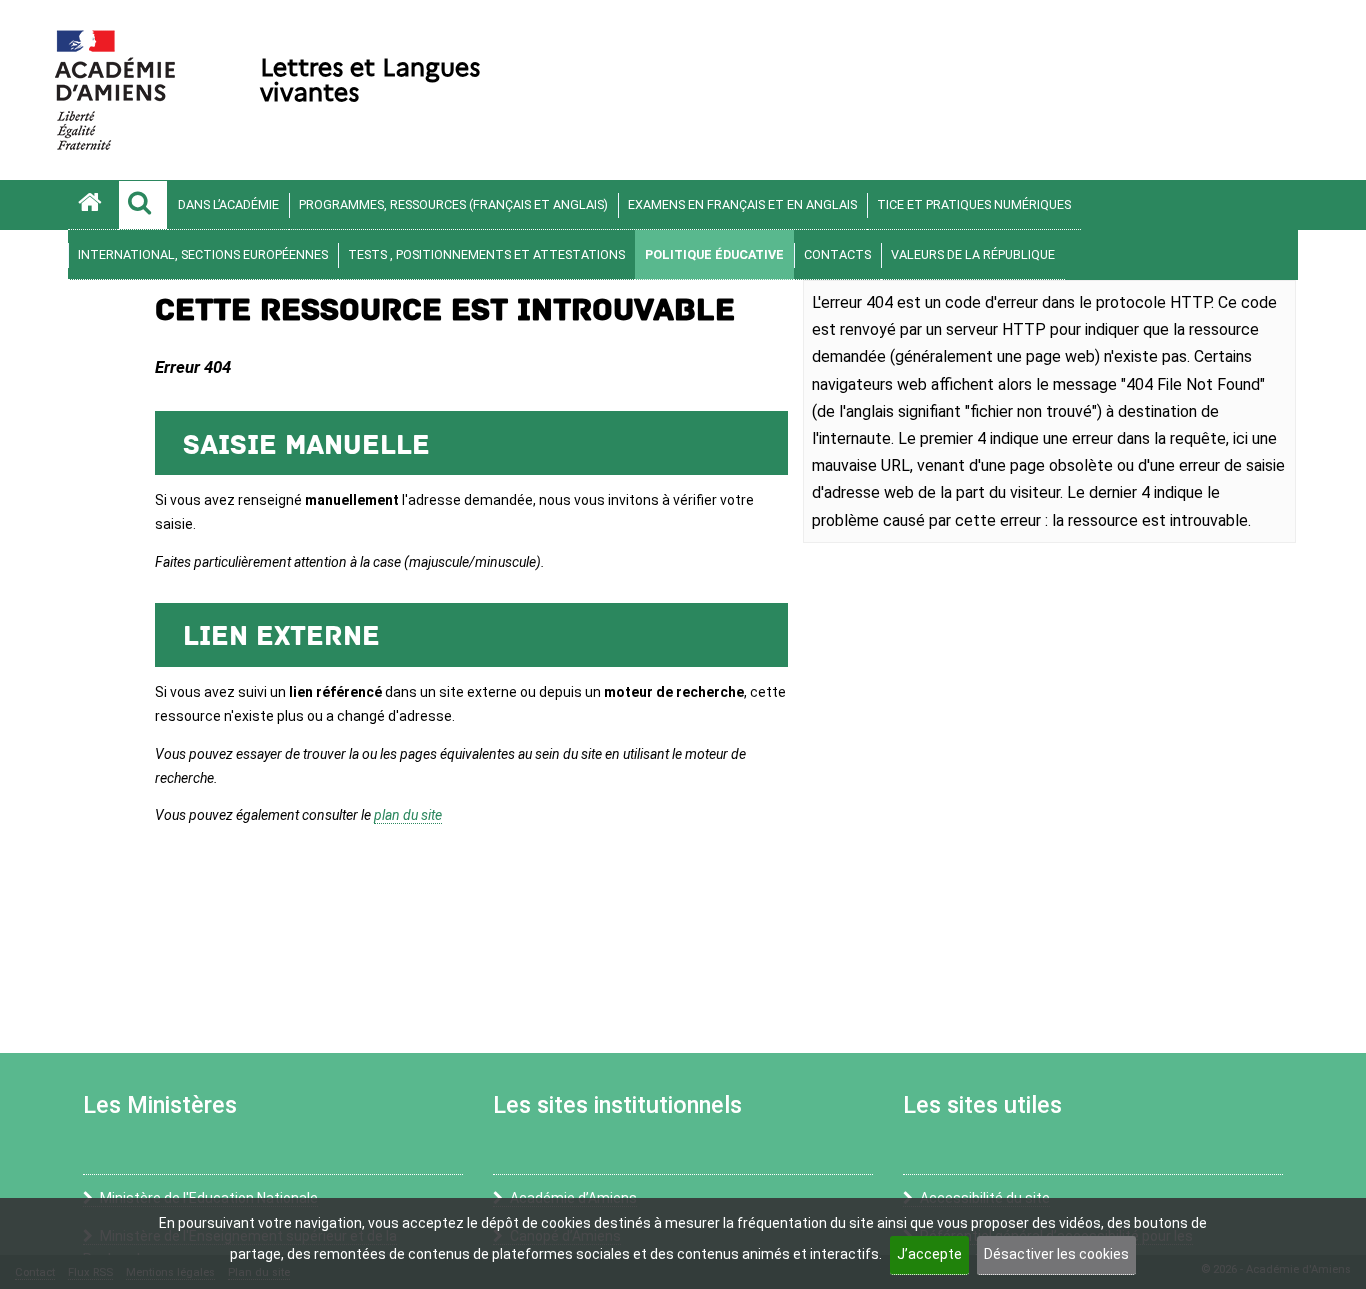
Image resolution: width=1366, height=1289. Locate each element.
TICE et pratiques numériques (974, 204)
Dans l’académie (228, 204)
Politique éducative (714, 254)
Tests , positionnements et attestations (486, 254)
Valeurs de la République (973, 254)
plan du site (408, 815)
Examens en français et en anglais (742, 204)
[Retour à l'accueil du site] (93, 205)
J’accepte (929, 1254)
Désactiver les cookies (1056, 1254)
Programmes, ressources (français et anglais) (453, 204)
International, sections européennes (203, 254)
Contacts (837, 254)
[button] (143, 205)
